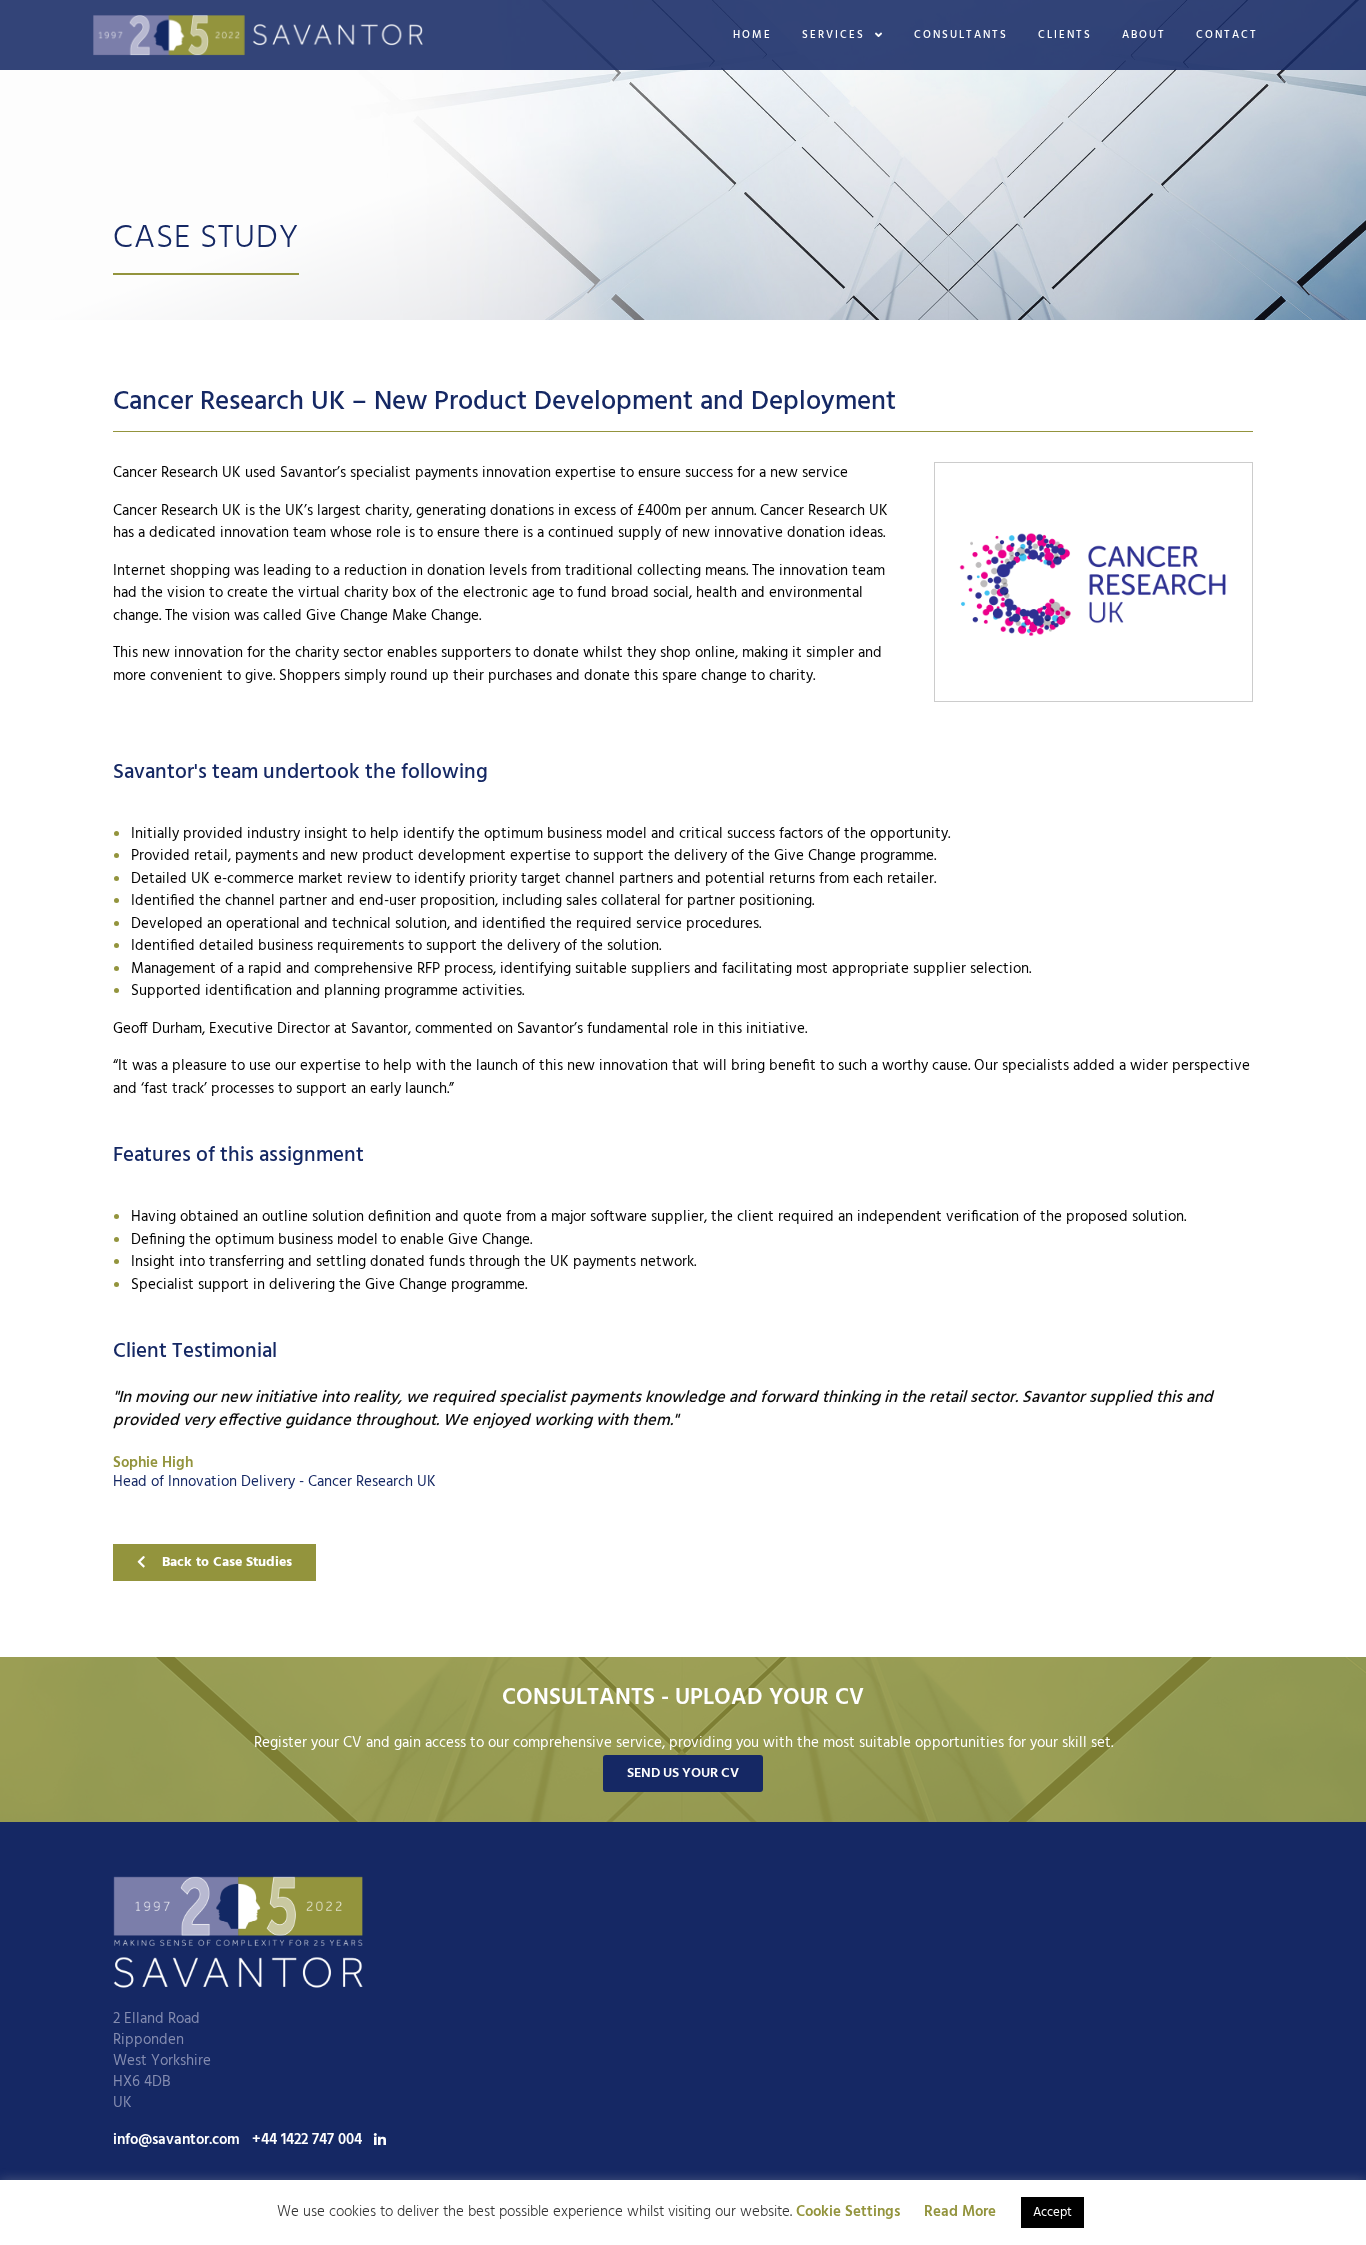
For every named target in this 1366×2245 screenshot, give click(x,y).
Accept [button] (1052, 2212)
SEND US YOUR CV (683, 1773)
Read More (960, 2212)
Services (833, 35)
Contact (1227, 35)
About (1144, 35)
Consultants (961, 35)
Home (752, 35)
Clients (1065, 35)
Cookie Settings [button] (848, 2212)
